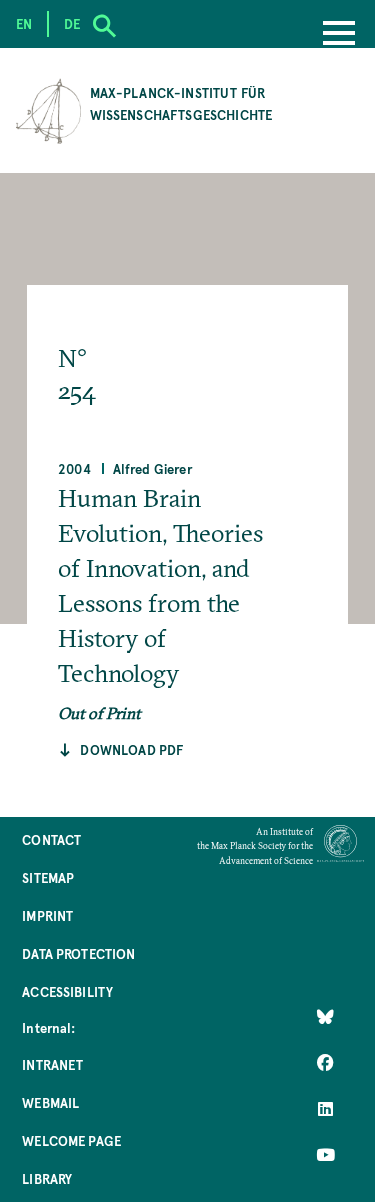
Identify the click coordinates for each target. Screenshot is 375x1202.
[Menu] (339, 35)
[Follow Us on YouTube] (325, 1155)
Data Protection (78, 953)
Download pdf (131, 749)
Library (47, 1178)
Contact (51, 839)
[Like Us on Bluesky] (325, 1017)
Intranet (52, 1064)
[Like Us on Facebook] (325, 1063)
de (72, 23)
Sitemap (48, 877)
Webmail (50, 1102)
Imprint (47, 915)
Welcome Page (71, 1140)
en (24, 23)
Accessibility (67, 991)
